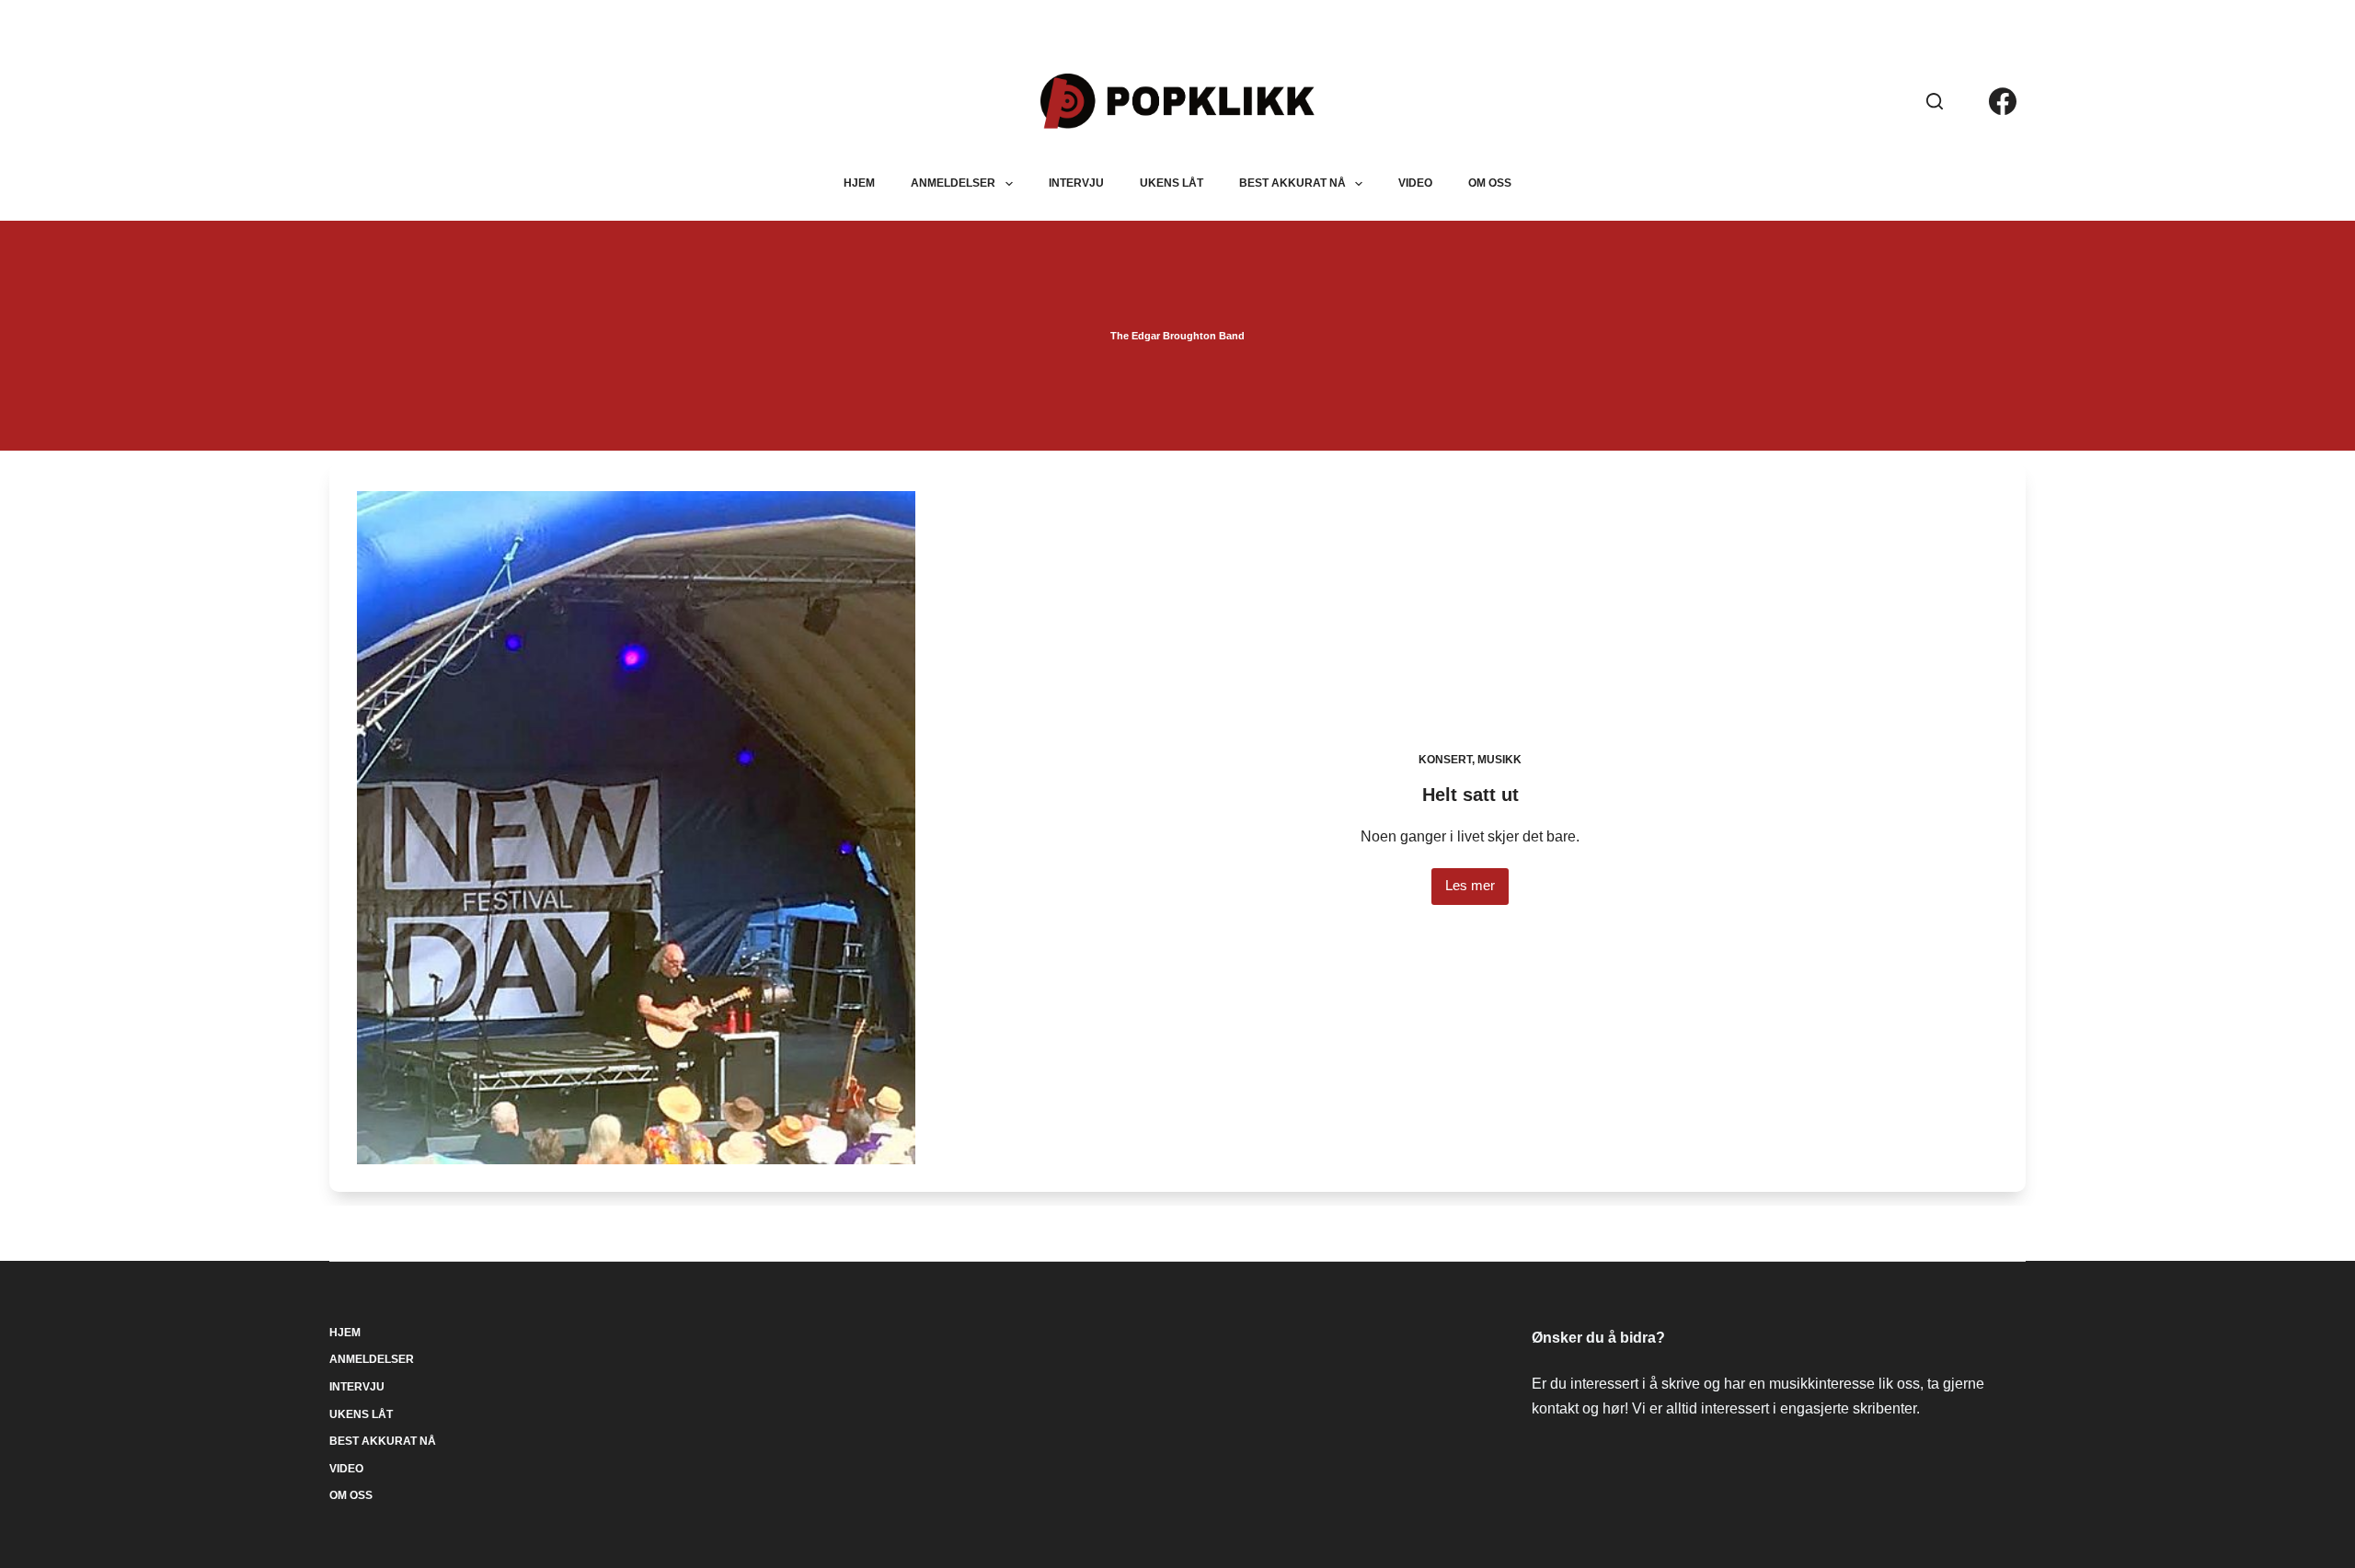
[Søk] (1935, 101)
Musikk (1499, 760)
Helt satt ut (1470, 795)
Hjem (859, 183)
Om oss (1490, 183)
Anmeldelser (953, 183)
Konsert (1445, 760)
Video (1415, 183)
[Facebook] (2003, 101)
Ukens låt (1172, 183)
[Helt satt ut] (636, 828)
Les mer (1470, 891)
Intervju (1076, 183)
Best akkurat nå (1292, 183)
